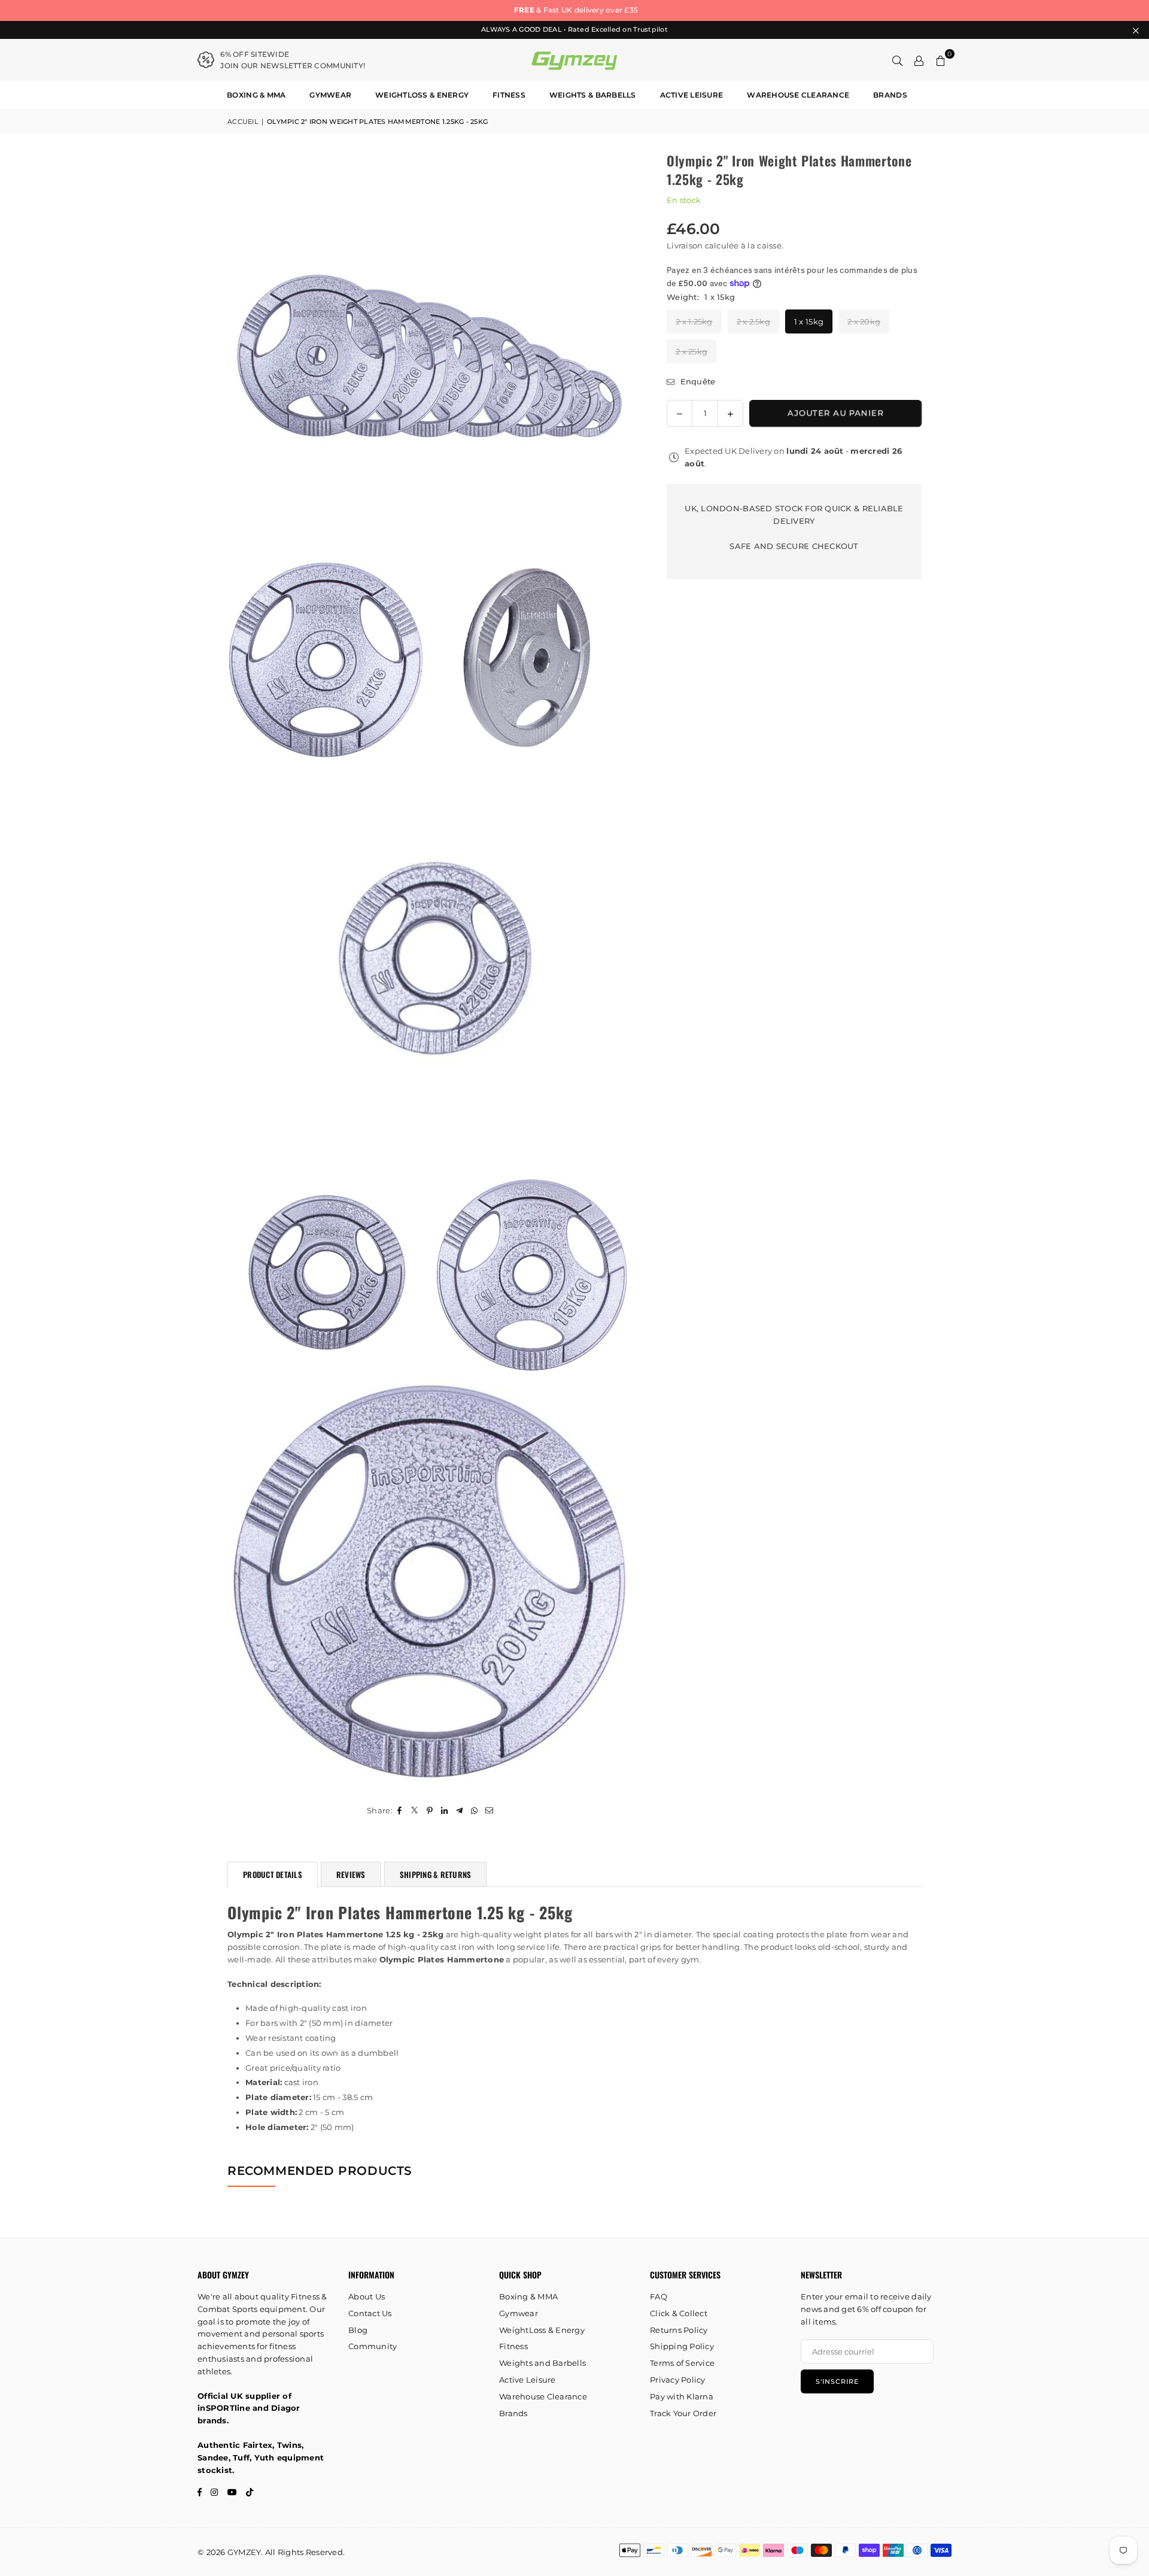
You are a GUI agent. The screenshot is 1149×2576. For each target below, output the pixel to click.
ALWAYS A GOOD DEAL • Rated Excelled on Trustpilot (574, 30)
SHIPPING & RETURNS (436, 1874)
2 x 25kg (691, 351)
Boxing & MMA (256, 95)
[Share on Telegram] (460, 1811)
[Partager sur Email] (490, 1811)
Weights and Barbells (542, 2363)
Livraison (685, 245)
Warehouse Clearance (798, 95)
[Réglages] (919, 60)
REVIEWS (351, 1874)
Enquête (696, 381)
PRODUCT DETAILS (273, 1874)
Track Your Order (683, 2413)
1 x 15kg (809, 321)
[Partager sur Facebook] (400, 1811)
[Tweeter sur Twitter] (415, 1811)
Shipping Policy (682, 2346)
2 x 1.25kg (694, 321)
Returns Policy (679, 2330)
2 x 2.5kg (753, 321)
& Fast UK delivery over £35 (574, 10)
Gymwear (330, 95)
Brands (890, 95)
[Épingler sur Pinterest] (430, 1811)
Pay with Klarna (682, 2396)
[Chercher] (898, 60)
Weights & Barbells (593, 95)
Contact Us (370, 2313)
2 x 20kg (864, 321)
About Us (367, 2296)
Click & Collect (679, 2313)
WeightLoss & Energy (422, 95)
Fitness (509, 95)
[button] (941, 60)
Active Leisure (692, 95)
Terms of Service (682, 2363)
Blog (358, 2330)
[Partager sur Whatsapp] (475, 1811)
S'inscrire (837, 2381)
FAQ (659, 2296)
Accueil (243, 122)
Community (373, 2346)
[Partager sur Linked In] (445, 1811)
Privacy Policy (678, 2380)
